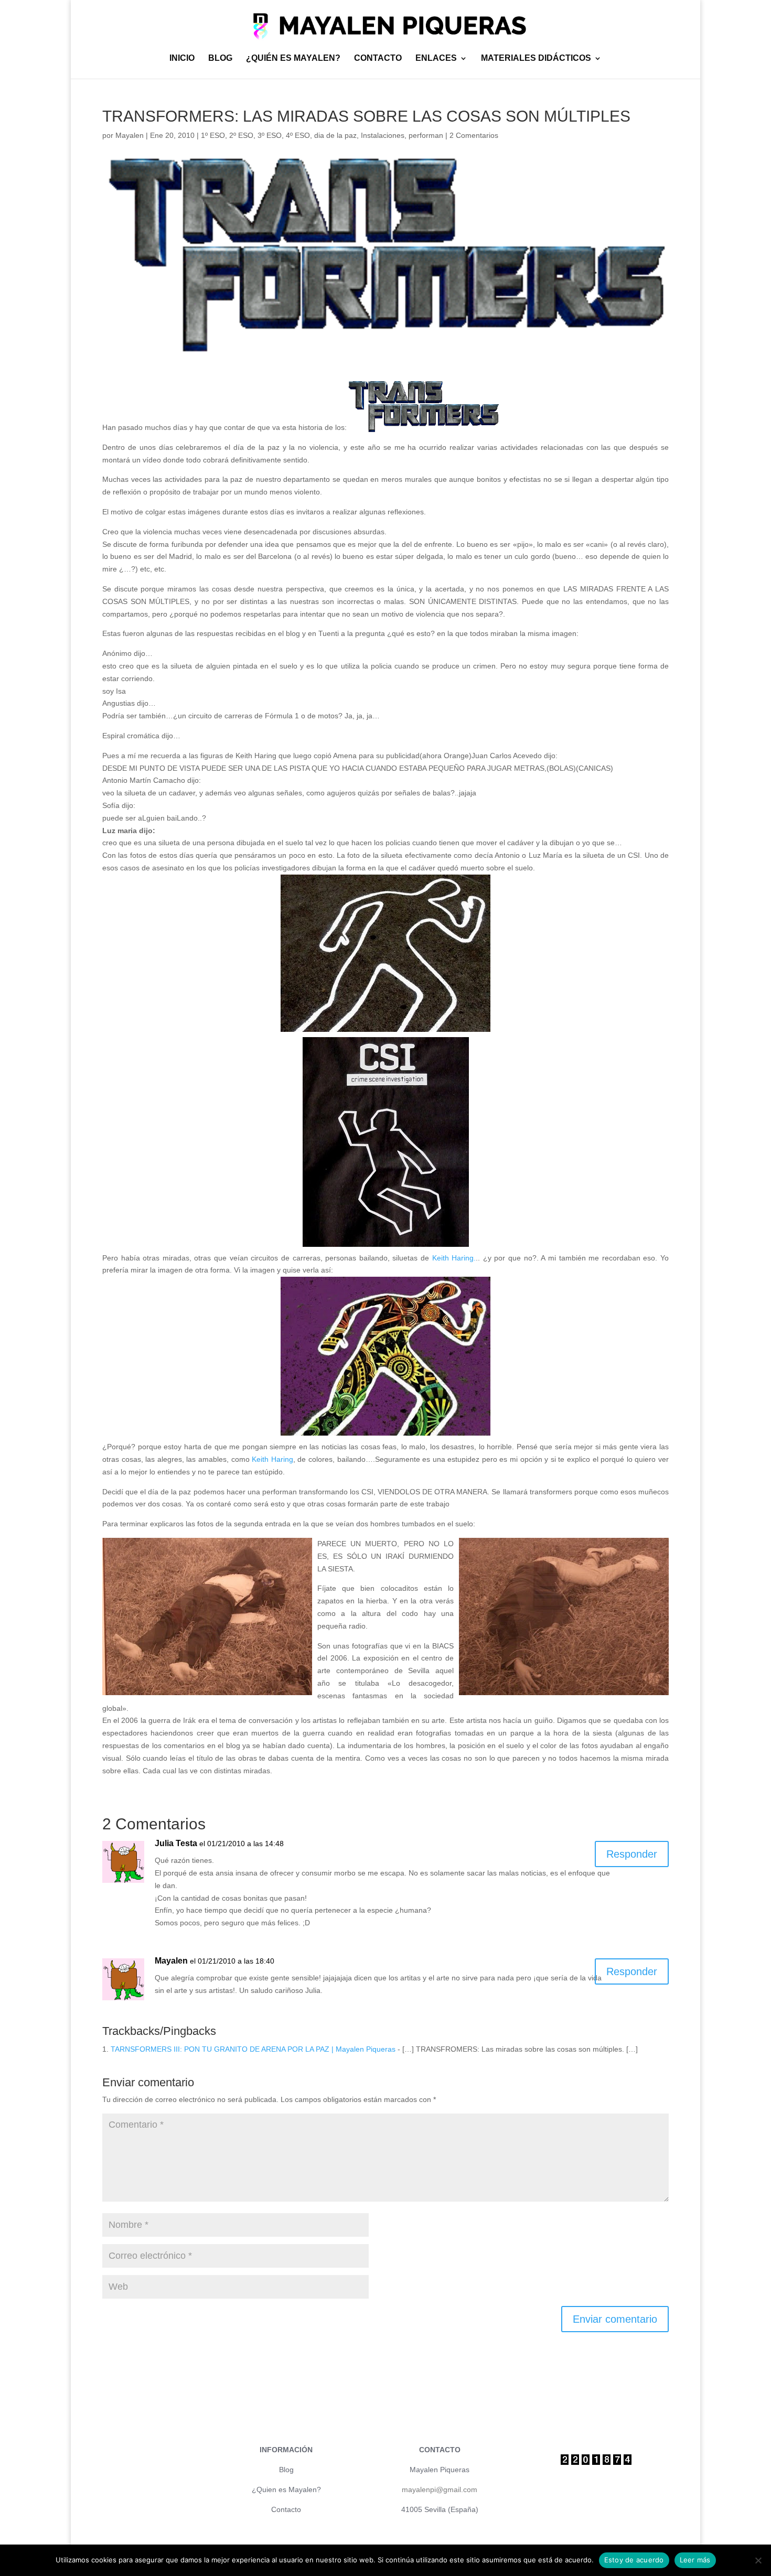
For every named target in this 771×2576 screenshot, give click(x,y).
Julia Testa (176, 1843)
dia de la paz (335, 135)
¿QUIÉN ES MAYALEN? (293, 58)
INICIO (182, 58)
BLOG (220, 58)
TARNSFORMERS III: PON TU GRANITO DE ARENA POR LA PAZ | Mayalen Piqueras (253, 2049)
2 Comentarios (474, 135)
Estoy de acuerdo (634, 2560)
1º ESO (213, 135)
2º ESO (241, 135)
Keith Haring (271, 1459)
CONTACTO (378, 58)
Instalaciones (383, 135)
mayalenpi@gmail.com (440, 2489)
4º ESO (298, 135)
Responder (632, 1854)
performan (426, 135)
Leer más (695, 2560)
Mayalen (130, 135)
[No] (758, 2560)
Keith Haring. (452, 1258)
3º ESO (270, 135)
